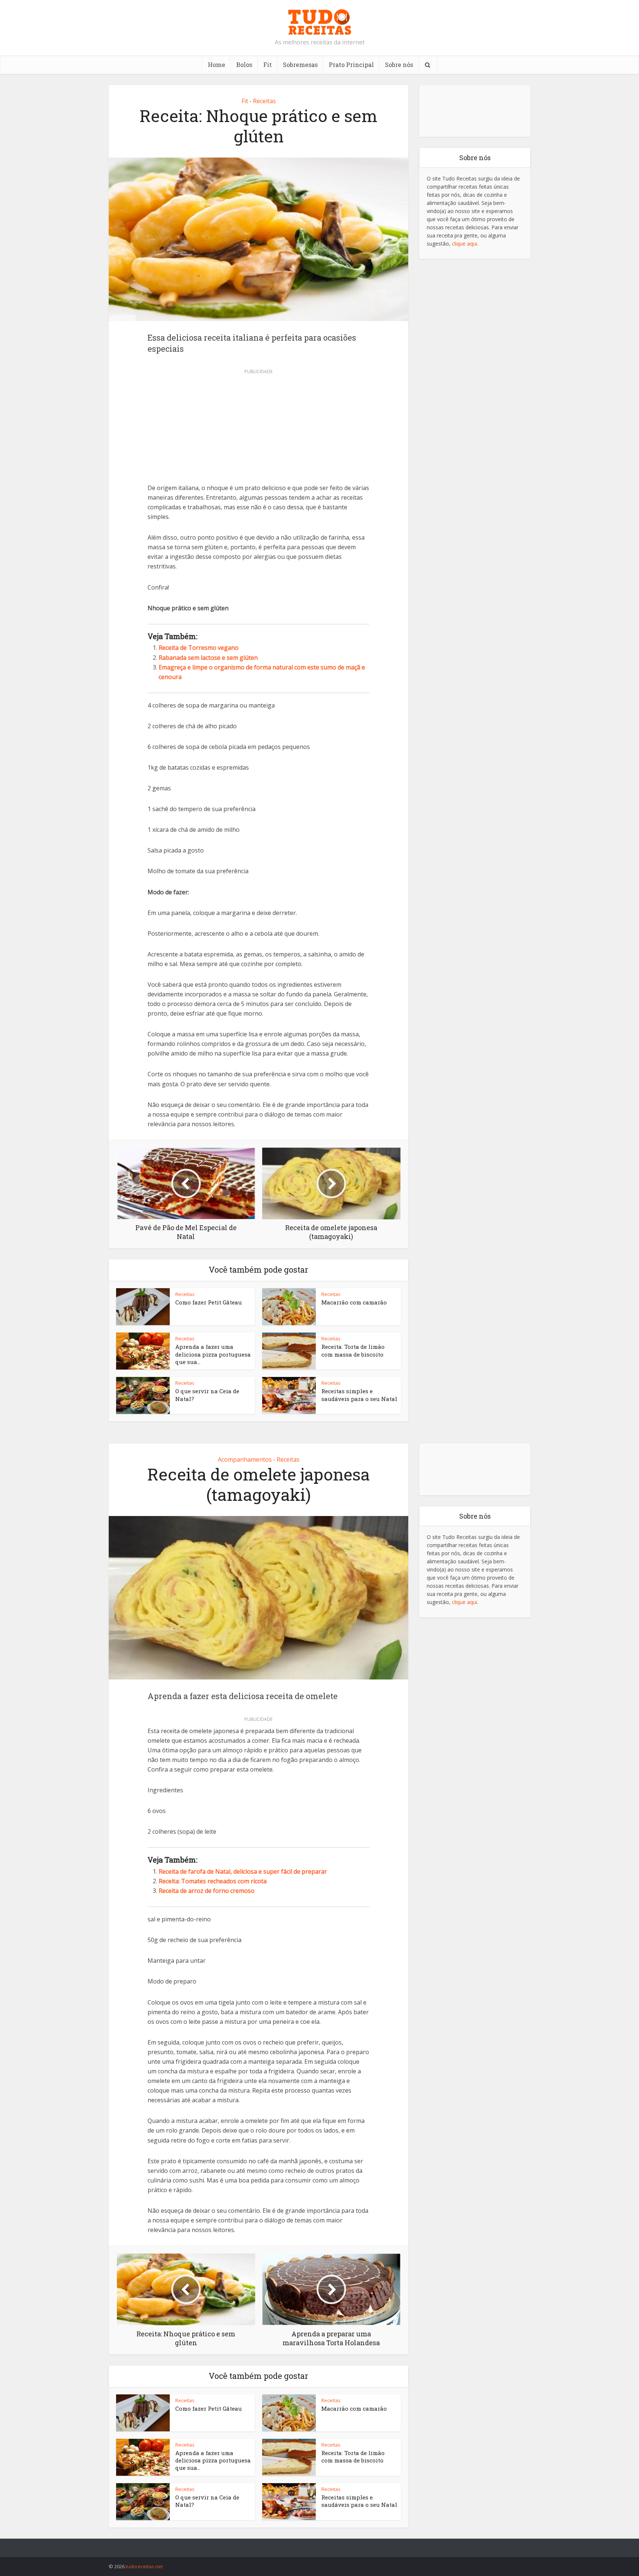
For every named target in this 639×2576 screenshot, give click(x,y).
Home (217, 65)
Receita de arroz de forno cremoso (207, 1891)
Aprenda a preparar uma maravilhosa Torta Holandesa (312, 2545)
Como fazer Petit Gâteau (209, 1302)
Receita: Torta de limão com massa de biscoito (353, 1350)
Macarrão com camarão (354, 1302)
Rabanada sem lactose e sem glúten (208, 658)
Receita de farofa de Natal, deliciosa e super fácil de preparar (243, 1871)
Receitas (264, 101)
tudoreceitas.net (144, 2566)
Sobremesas (300, 65)
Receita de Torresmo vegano (199, 648)
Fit (268, 65)
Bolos (244, 65)
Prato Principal (351, 65)
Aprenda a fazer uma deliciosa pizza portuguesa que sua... (213, 1354)
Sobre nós (399, 65)
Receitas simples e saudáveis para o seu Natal (359, 1395)
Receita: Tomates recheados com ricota (213, 1881)
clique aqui (464, 244)
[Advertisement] (258, 428)
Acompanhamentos (245, 1459)
